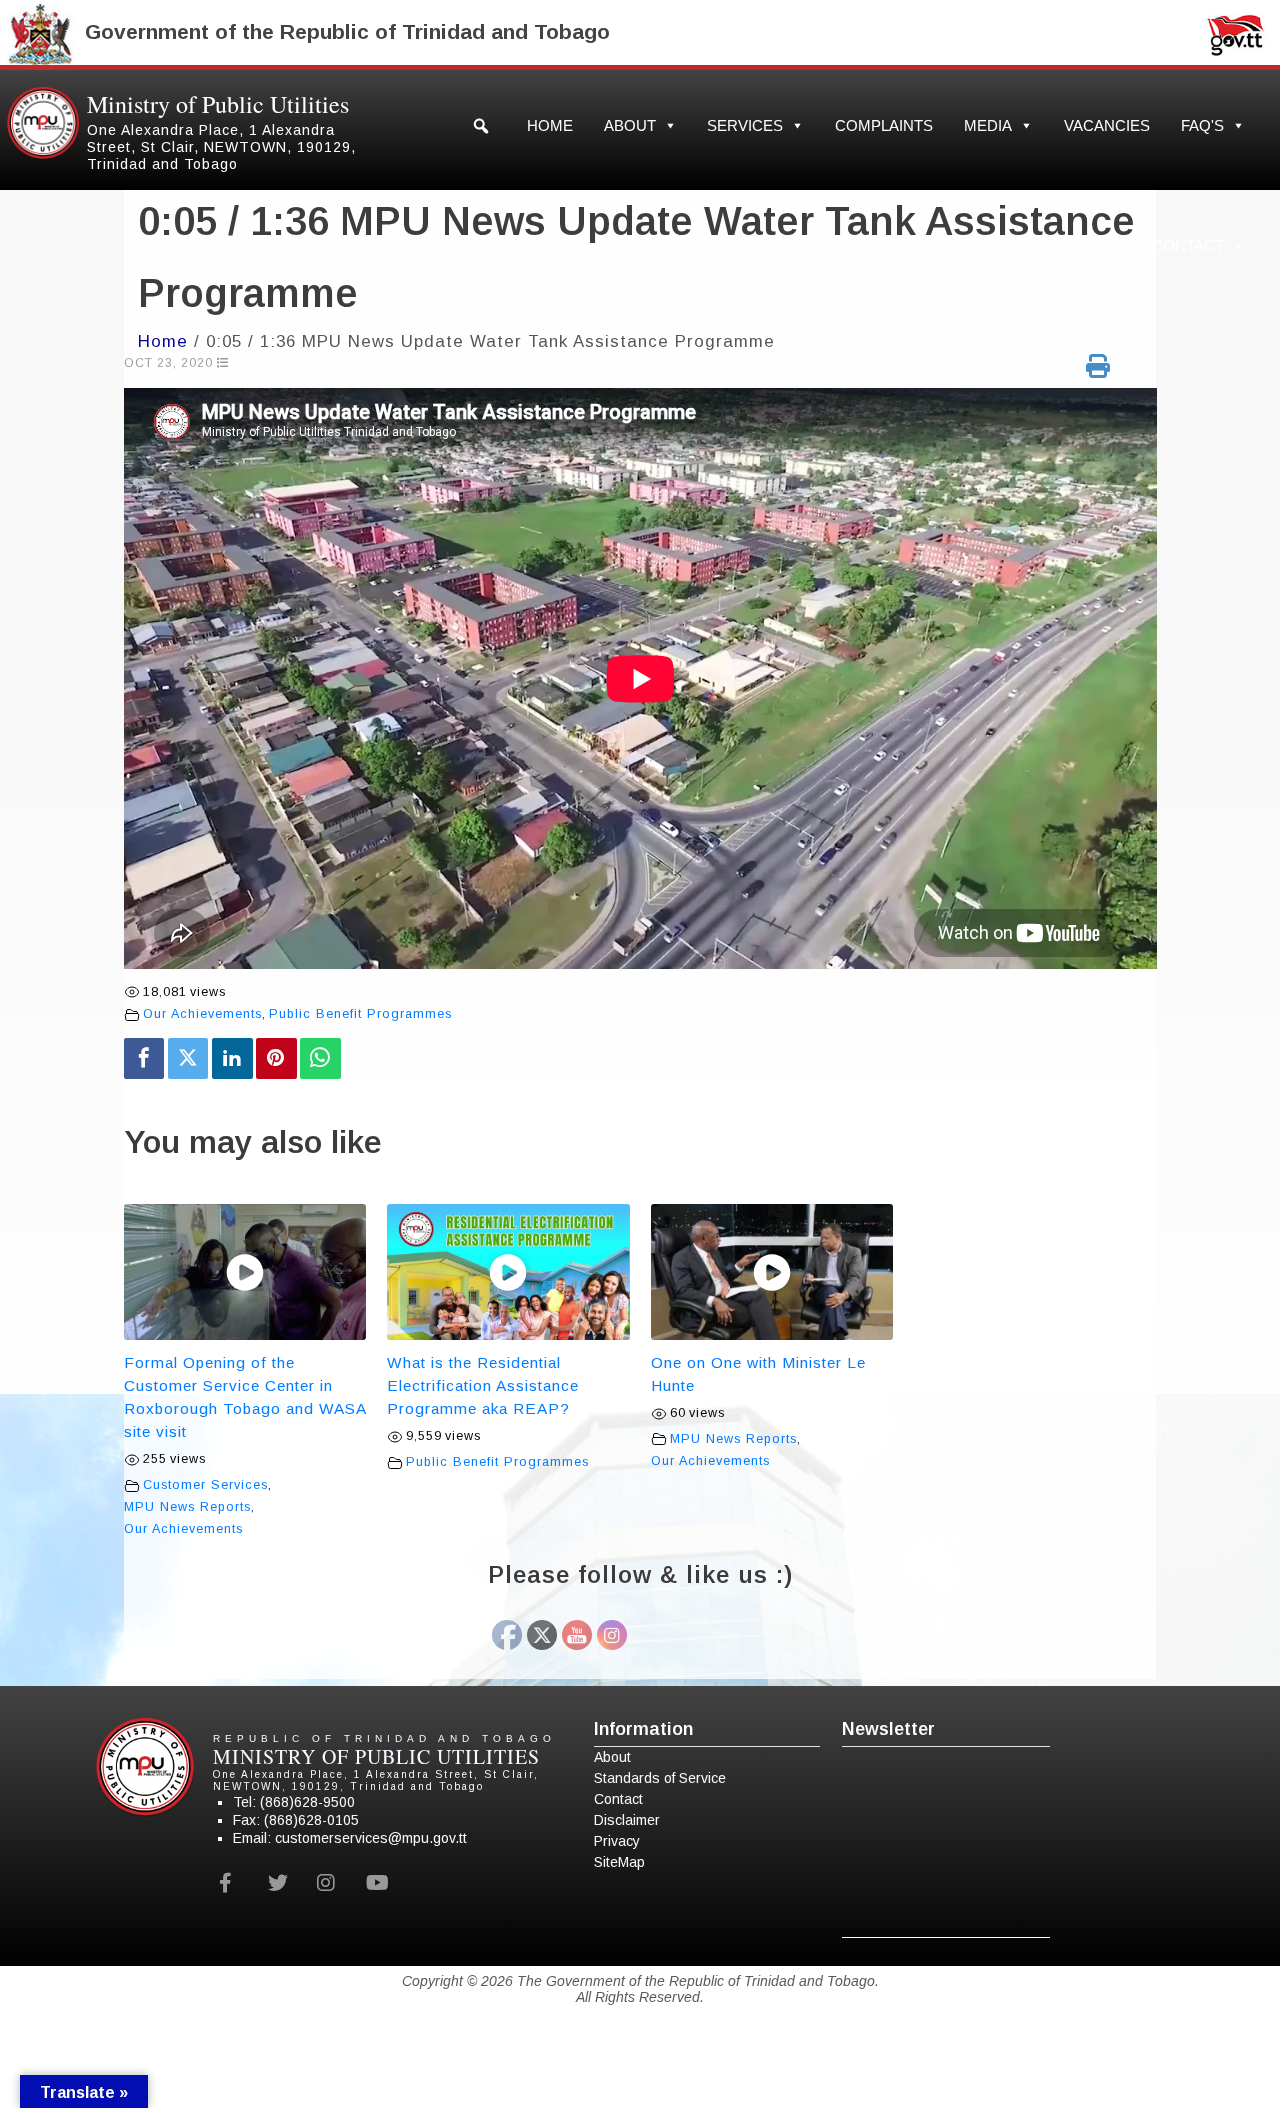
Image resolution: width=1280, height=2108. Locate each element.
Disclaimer (627, 1820)
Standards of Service (660, 1778)
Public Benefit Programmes (360, 1014)
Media (988, 125)
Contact (1188, 245)
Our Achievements (202, 1014)
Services (745, 125)
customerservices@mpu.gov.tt (371, 1838)
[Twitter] (188, 1058)
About (630, 125)
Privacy (617, 1841)
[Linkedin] (232, 1058)
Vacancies (1107, 125)
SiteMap (619, 1862)
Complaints (884, 125)
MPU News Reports (187, 1507)
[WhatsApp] (320, 1058)
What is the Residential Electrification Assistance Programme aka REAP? (483, 1385)
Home (550, 125)
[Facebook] (144, 1058)
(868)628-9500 (307, 1802)
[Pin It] (276, 1058)
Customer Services (205, 1485)
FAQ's (1202, 125)
